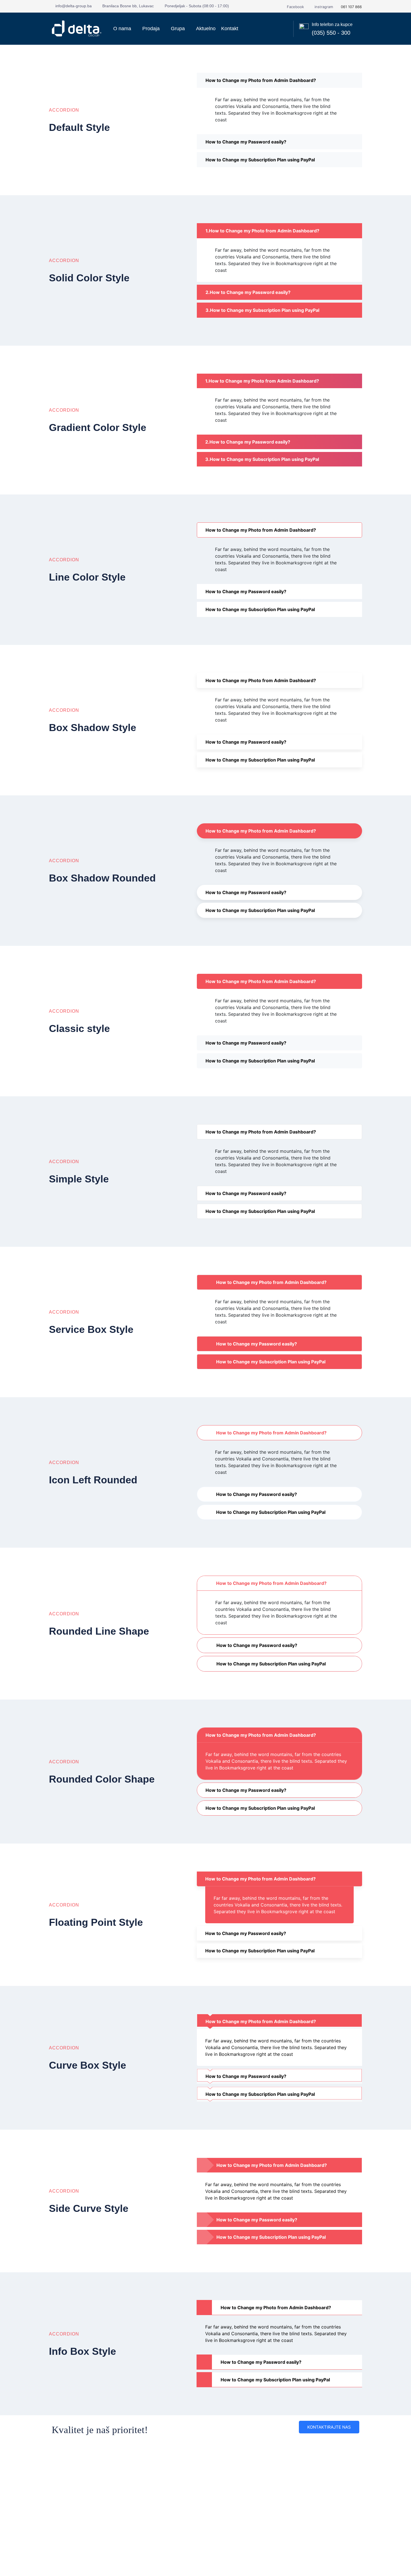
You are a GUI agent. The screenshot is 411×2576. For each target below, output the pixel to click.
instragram (323, 7)
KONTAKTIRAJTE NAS (329, 2427)
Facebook (295, 7)
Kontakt (230, 29)
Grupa (178, 29)
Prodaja (151, 29)
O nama (122, 29)
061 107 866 (351, 7)
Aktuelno (206, 29)
